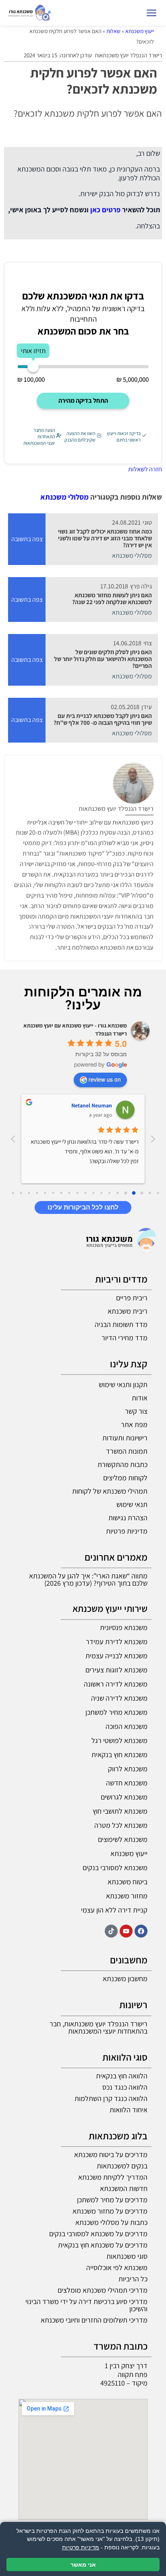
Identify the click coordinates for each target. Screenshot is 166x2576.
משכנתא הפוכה (127, 1726)
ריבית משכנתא (128, 1311)
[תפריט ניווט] (151, 13)
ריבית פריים (132, 1298)
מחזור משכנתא (127, 1896)
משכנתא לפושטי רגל (119, 1740)
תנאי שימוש (132, 1504)
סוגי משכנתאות (127, 2256)
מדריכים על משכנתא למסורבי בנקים (98, 2234)
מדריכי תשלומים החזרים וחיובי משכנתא (94, 2320)
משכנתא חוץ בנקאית (119, 1755)
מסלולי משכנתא (64, 497)
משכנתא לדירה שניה (119, 1698)
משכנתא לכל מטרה (121, 1825)
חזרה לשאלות (145, 469)
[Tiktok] (111, 1931)
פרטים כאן (105, 210)
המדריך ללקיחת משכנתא (113, 2177)
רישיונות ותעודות (125, 1438)
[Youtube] (126, 1931)
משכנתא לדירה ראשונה (116, 1684)
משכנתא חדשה (127, 1783)
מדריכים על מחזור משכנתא (110, 2211)
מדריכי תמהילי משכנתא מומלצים (103, 2290)
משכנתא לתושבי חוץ (120, 1811)
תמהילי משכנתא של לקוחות (110, 1491)
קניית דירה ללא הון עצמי (114, 1910)
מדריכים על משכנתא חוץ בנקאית (103, 2245)
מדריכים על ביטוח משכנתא (111, 2154)
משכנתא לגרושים (124, 1797)
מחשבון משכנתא (125, 1979)
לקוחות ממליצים (125, 1478)
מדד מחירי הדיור (124, 1338)
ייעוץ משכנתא (140, 31)
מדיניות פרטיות (127, 1531)
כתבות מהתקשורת (122, 1464)
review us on (105, 1079)
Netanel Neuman (92, 1105)
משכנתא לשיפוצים (123, 1839)
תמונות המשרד (127, 1451)
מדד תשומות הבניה (121, 1324)
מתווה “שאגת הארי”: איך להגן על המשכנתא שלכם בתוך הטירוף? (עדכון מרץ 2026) (88, 1579)
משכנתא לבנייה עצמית (116, 1656)
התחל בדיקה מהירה (83, 401)
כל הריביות (133, 2279)
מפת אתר (134, 1424)
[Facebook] (141, 1931)
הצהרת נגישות (128, 1518)
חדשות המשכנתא (124, 2188)
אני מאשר (83, 2564)
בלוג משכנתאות (118, 2136)
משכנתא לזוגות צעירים (116, 1670)
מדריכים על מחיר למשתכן (112, 2200)
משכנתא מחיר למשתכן (116, 1712)
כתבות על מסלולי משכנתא (111, 2222)
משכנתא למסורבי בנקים (115, 1868)
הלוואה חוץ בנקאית (122, 2076)
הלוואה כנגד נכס (125, 2087)
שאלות (113, 31)
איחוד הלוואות (129, 2110)
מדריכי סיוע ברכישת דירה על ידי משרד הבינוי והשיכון (86, 2305)
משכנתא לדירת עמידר (117, 1642)
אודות (140, 1398)
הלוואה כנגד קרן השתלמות (111, 2098)
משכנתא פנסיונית (124, 1627)
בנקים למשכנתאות (122, 2166)
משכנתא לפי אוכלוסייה (117, 2267)
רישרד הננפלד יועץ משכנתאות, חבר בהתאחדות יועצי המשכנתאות (99, 2027)
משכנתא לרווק (128, 1769)
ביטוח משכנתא (128, 1882)
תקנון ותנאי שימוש (123, 1384)
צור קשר (136, 1411)
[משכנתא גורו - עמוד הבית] (30, 13)
